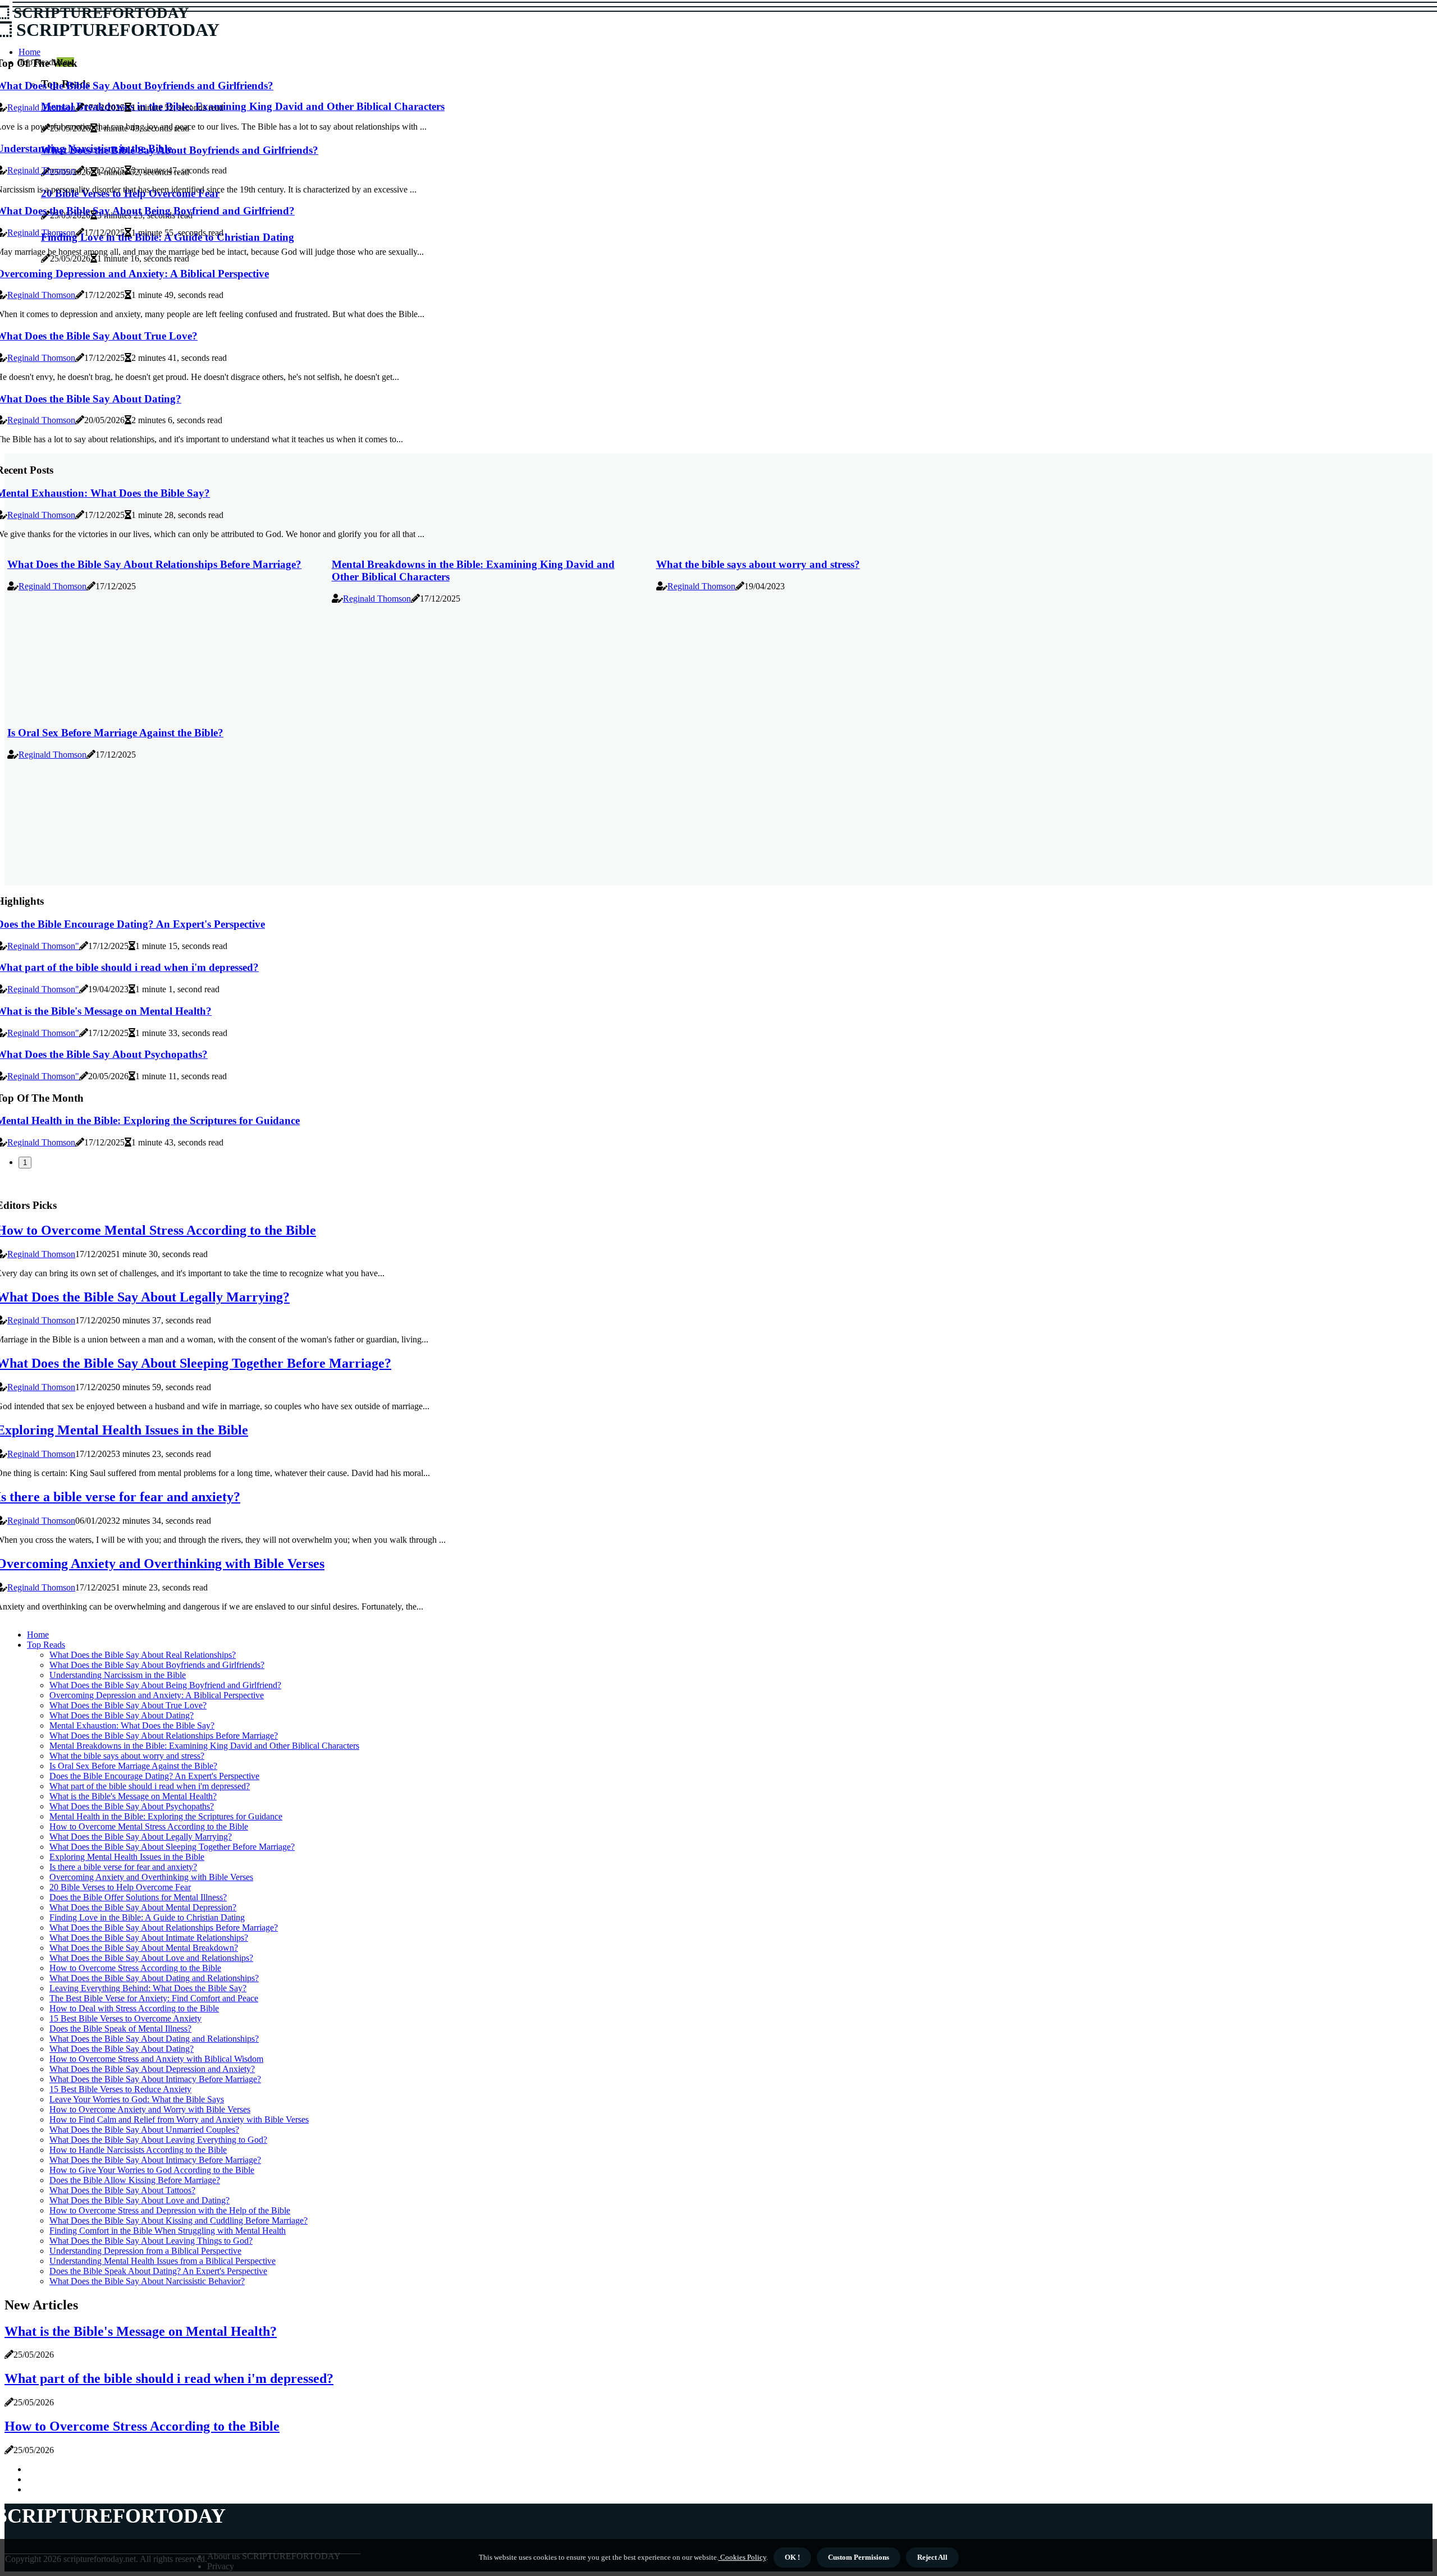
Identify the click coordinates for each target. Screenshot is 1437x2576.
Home (38, 1635)
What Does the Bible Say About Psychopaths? (132, 1806)
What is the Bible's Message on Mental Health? (133, 1796)
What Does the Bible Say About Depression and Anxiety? (152, 2069)
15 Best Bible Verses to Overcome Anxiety (125, 2018)
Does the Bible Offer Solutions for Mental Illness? (138, 1897)
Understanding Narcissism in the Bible (118, 1675)
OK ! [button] (792, 2557)
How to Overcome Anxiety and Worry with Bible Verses (150, 2109)
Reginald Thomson (41, 107)
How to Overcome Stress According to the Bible (135, 1968)
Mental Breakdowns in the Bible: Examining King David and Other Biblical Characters (204, 1746)
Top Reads (46, 1645)
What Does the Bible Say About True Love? (128, 1705)
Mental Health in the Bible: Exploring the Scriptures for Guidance (166, 1816)
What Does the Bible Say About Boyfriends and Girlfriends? (157, 1665)
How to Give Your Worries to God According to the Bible (152, 2170)
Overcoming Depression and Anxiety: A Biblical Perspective (157, 1695)
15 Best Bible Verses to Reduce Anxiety (120, 2089)
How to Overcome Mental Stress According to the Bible (149, 1826)
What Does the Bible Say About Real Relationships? (143, 1655)
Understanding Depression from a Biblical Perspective (145, 2251)
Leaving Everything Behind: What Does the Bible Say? (148, 1988)
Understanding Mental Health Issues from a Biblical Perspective (163, 2261)
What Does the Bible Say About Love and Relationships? (151, 1958)
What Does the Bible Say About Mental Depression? (143, 1907)
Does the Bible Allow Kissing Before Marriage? (135, 2180)
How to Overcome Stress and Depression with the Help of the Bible (170, 2210)
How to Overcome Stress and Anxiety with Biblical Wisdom (156, 2059)
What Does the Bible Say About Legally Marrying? (141, 1837)
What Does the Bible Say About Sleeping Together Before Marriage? (172, 1847)
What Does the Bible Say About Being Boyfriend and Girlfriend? (165, 1685)
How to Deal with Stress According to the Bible (134, 2008)
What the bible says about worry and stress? (758, 564)
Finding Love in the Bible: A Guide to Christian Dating (147, 1917)
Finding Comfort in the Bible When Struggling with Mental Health (168, 2231)
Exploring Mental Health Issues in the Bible (127, 1857)
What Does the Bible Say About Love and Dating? (139, 2200)
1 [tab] (25, 1163)
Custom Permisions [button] (859, 2557)
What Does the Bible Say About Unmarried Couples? (144, 2130)
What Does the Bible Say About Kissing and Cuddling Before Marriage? (179, 2220)
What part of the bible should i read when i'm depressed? (150, 1786)
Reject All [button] (932, 2557)
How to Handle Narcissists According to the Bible (138, 2150)
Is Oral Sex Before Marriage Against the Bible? (115, 733)
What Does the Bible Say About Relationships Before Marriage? (154, 564)
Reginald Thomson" (43, 946)
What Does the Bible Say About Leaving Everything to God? (158, 2140)
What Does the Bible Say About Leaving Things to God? (151, 2241)
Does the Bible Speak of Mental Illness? (120, 2029)
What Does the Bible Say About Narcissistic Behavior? (147, 2281)
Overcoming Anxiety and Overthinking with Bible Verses (151, 1877)
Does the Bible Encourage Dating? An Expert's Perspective (154, 1776)
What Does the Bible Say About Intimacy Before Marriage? (155, 2079)
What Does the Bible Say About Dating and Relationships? (154, 1978)
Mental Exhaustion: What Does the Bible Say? (132, 1725)
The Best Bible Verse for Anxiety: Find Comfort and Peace (154, 1998)
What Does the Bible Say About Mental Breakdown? (144, 1948)
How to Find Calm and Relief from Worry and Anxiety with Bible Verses (179, 2119)
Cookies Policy (742, 2557)
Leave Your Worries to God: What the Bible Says (137, 2099)
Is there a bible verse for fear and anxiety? (123, 1867)
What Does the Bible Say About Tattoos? (122, 2190)
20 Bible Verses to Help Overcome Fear (120, 1887)
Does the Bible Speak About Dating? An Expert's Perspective (158, 2271)
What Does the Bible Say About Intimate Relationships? (149, 1938)
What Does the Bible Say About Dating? (122, 1715)
